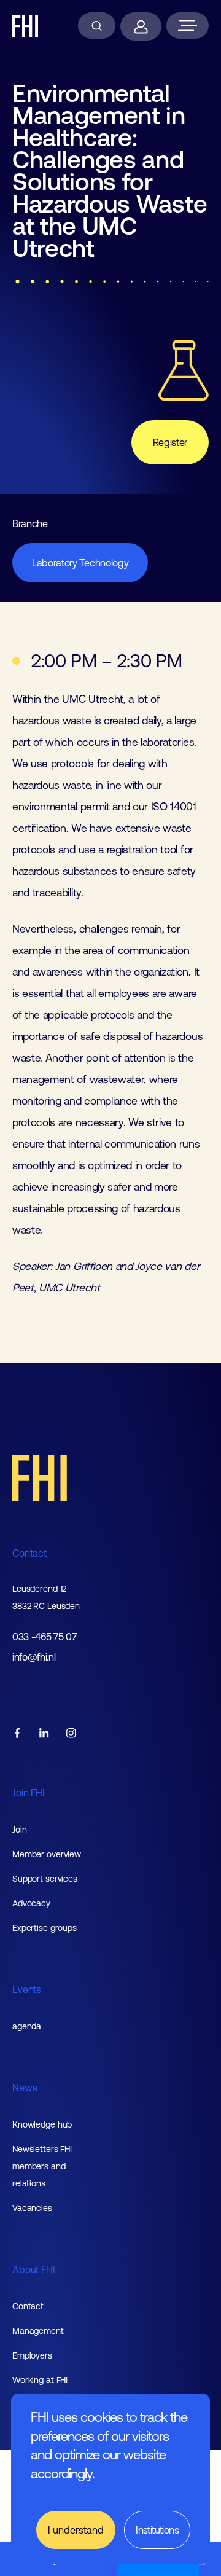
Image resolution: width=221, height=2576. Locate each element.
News (25, 2088)
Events (27, 1989)
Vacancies (32, 2208)
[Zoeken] (97, 25)
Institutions (157, 2530)
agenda (27, 2026)
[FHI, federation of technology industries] (25, 26)
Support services (45, 1879)
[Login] (141, 26)
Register (170, 442)
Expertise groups (45, 1928)
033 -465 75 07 (45, 1637)
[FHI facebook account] (17, 1734)
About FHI (34, 2269)
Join (20, 1830)
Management (38, 2331)
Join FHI (29, 1793)
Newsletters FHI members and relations (42, 2166)
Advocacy (31, 1903)
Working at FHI (40, 2380)
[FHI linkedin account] (44, 1734)
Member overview (47, 1854)
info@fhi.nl (34, 1657)
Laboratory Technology (80, 563)
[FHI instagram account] (71, 1734)
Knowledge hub (42, 2124)
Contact (29, 1553)
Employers (32, 2355)
